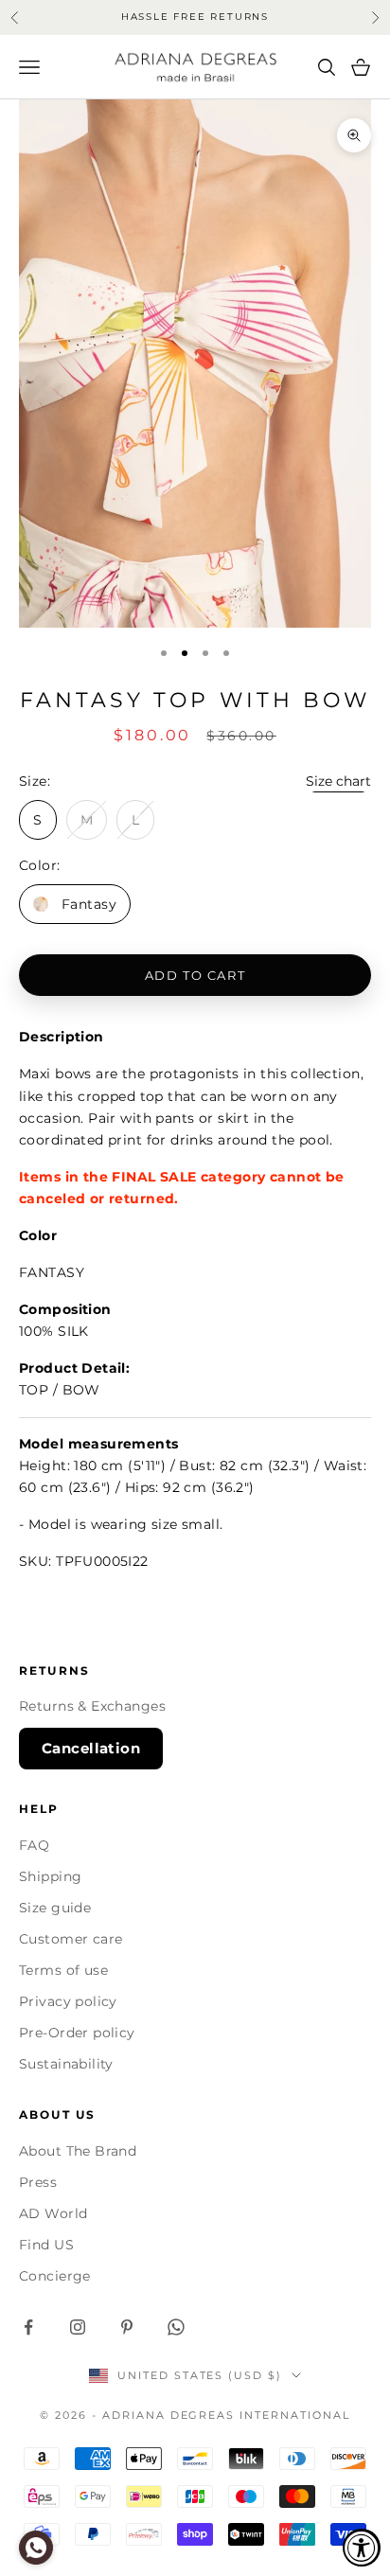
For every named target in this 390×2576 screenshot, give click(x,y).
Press (38, 2182)
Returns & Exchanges (92, 1706)
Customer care (71, 1939)
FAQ (34, 1845)
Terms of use (63, 1970)
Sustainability (66, 2064)
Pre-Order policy (77, 2033)
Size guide (55, 1908)
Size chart (338, 781)
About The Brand (78, 2151)
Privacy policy (68, 2001)
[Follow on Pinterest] (127, 2327)
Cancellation (91, 1748)
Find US (46, 2245)
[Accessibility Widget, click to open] (362, 2548)
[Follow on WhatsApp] (176, 2327)
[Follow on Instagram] (78, 2327)
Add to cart (195, 975)
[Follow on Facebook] (28, 2327)
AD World (53, 2213)
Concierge (55, 2276)
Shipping (50, 1876)
